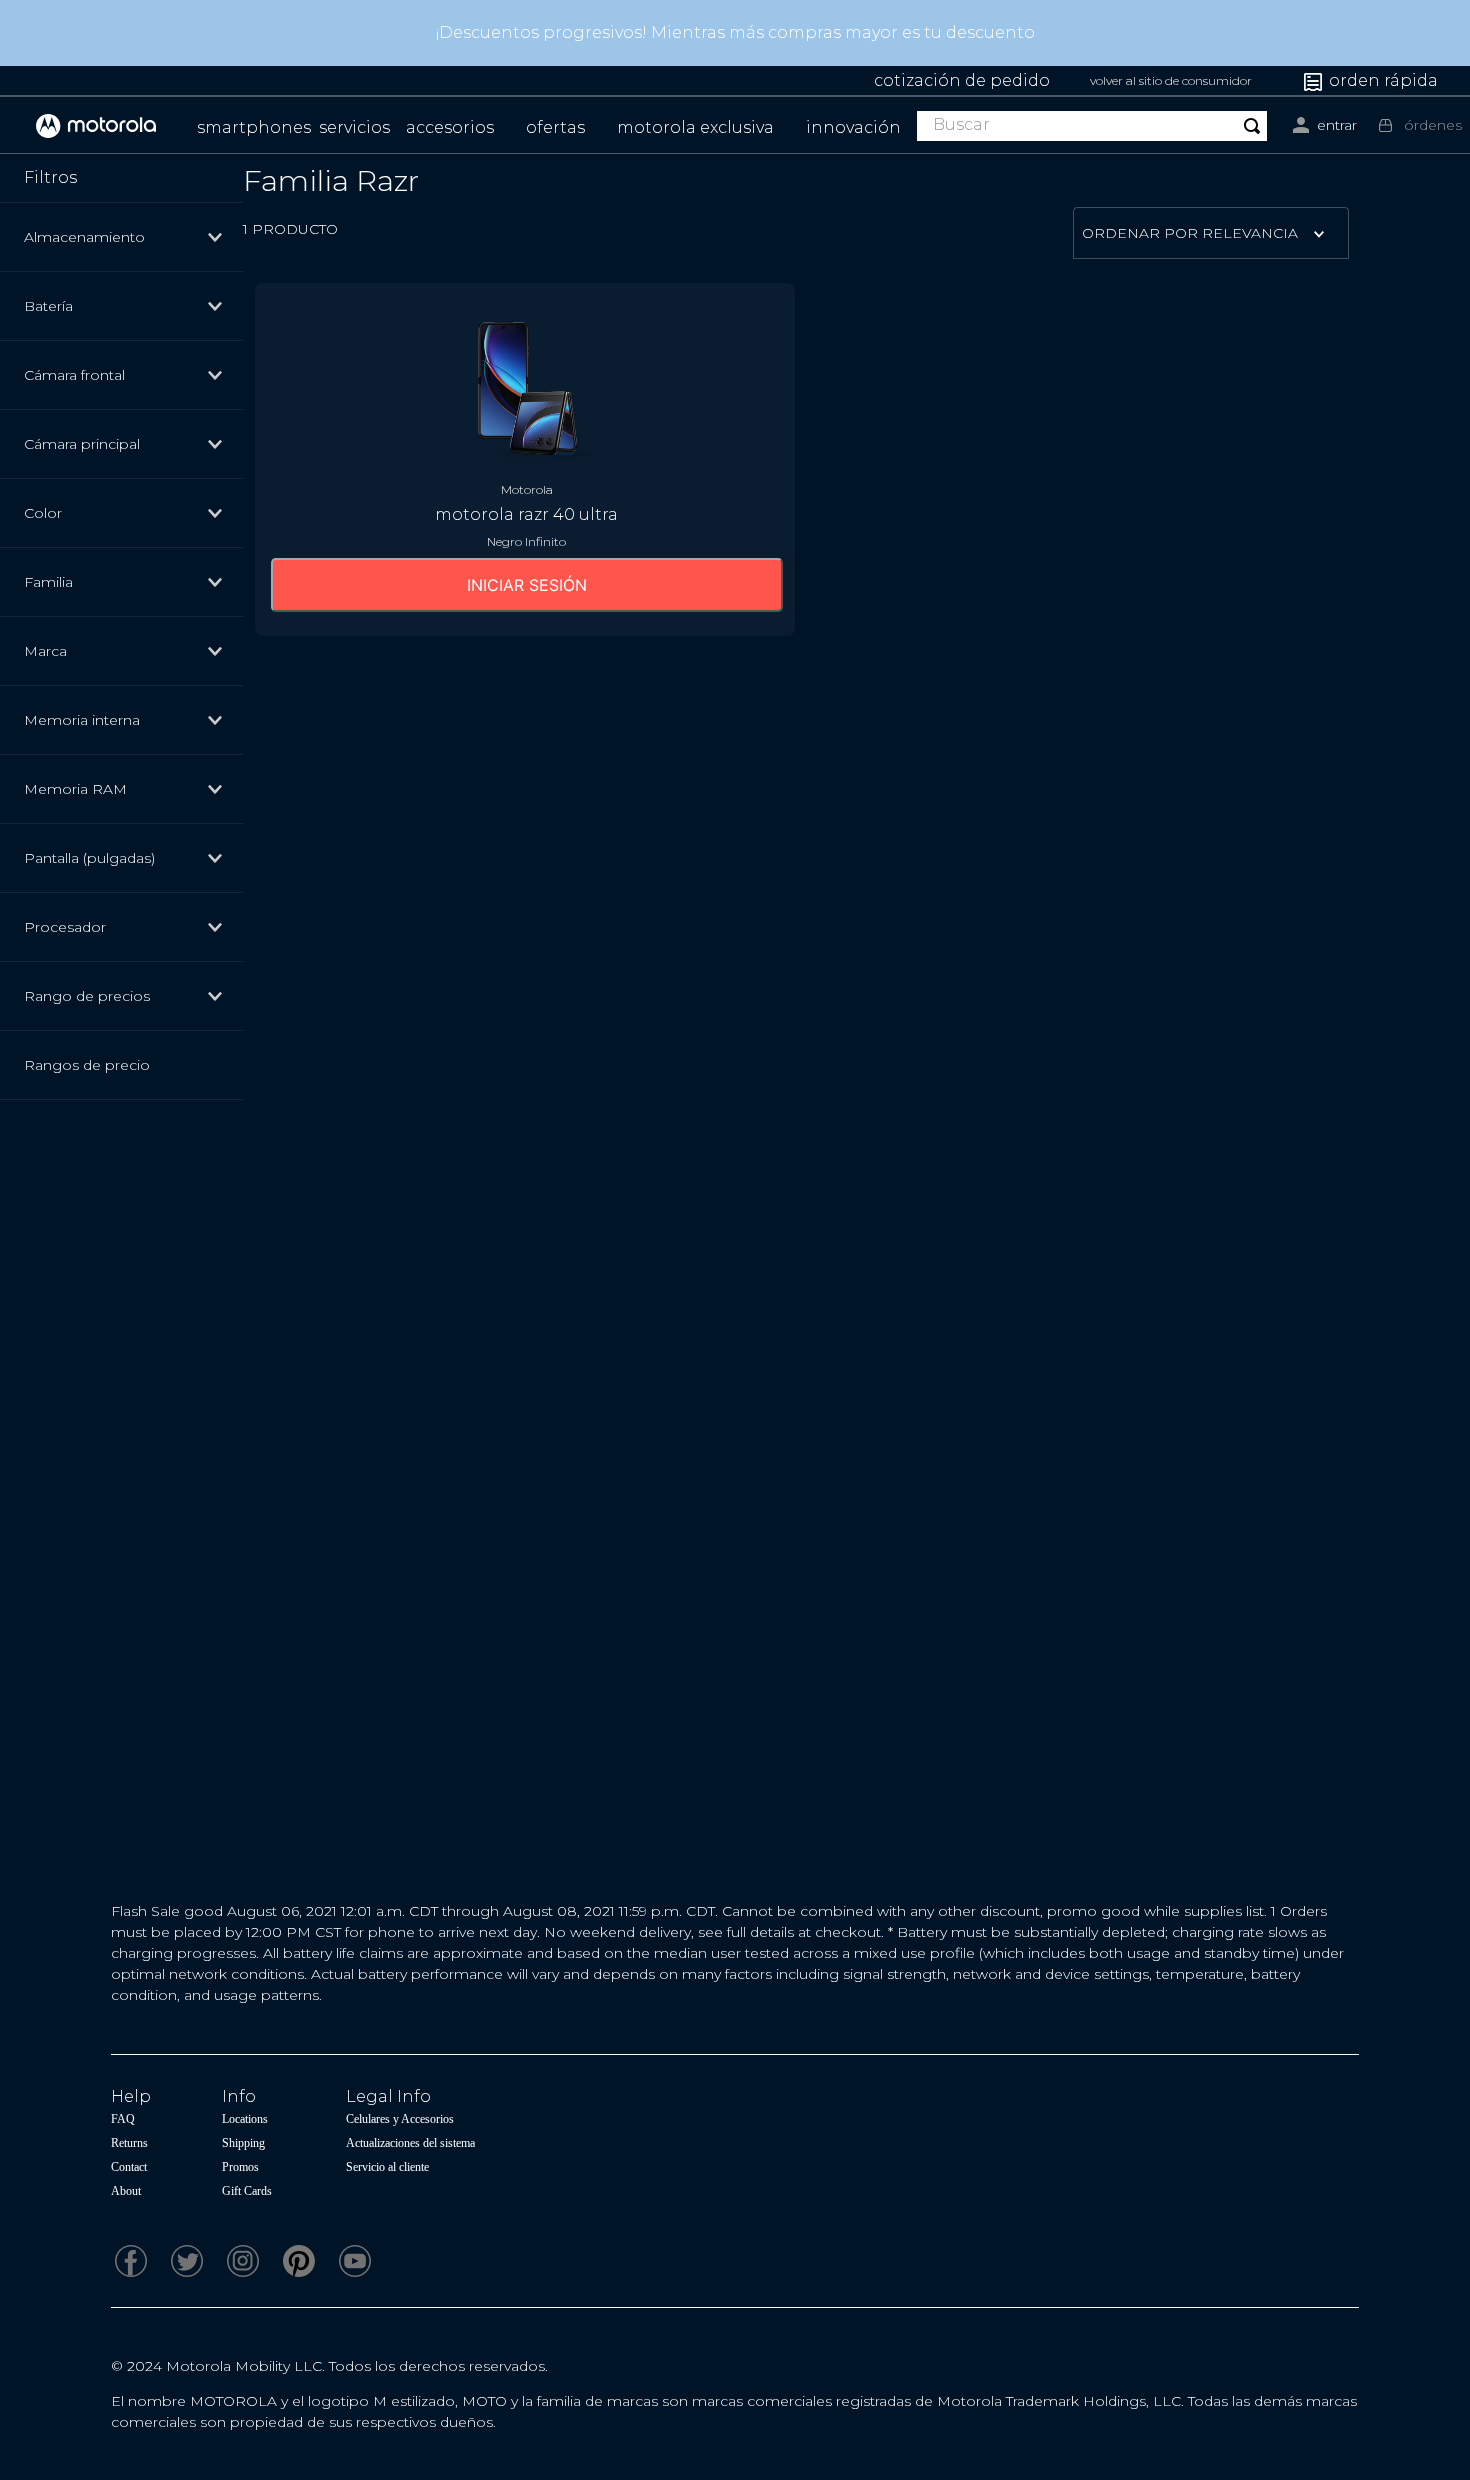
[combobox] (1092, 126)
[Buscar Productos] (1252, 126)
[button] (131, 237)
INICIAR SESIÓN (527, 585)
